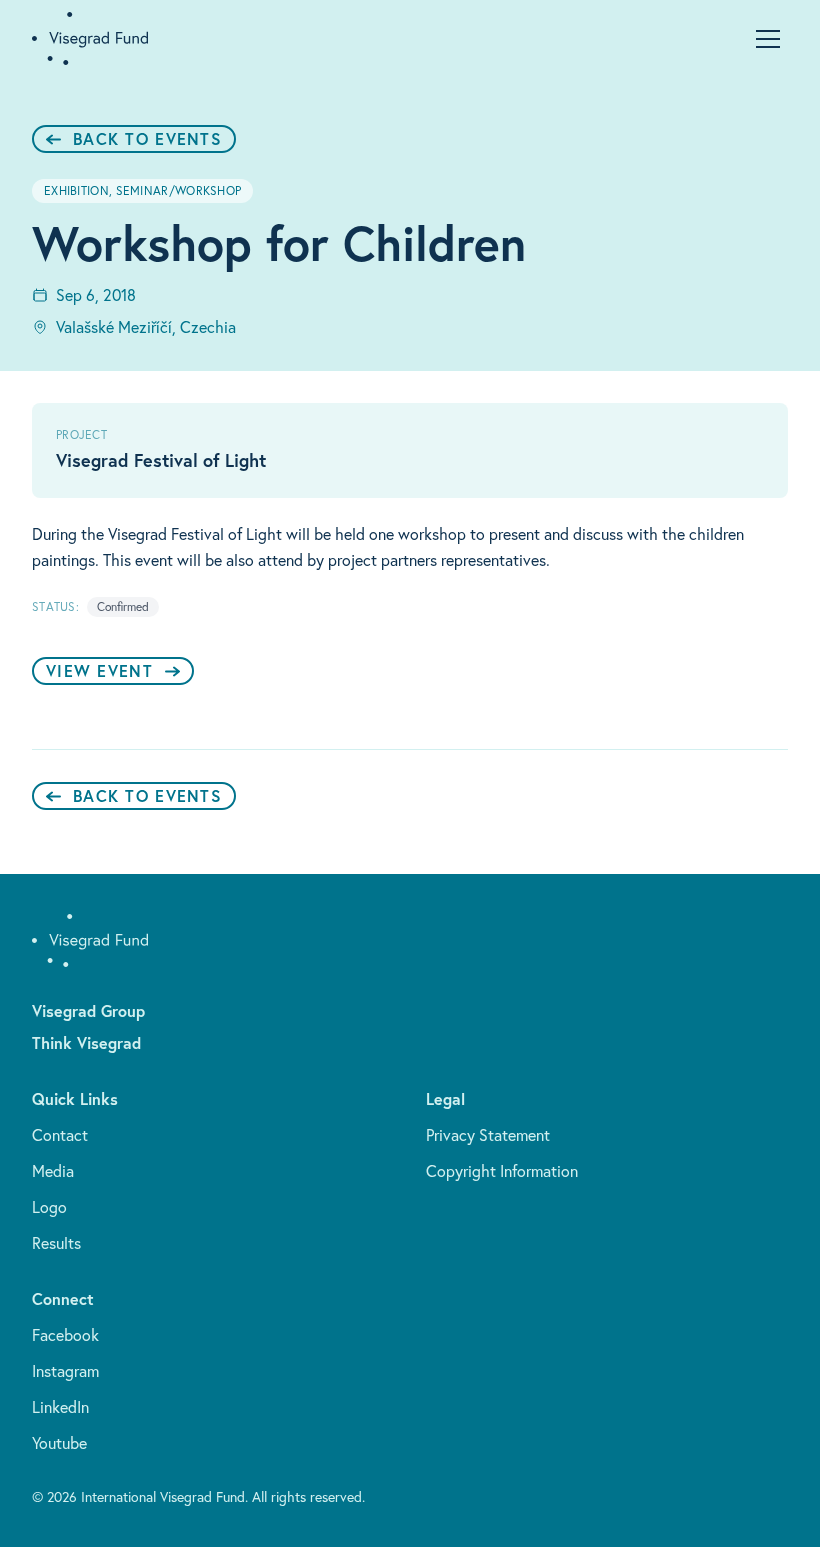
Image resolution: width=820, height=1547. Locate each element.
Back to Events (147, 138)
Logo (49, 1207)
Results (56, 1243)
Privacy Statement (488, 1135)
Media (53, 1171)
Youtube (59, 1443)
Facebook (65, 1335)
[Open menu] (768, 39)
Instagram (65, 1371)
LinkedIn (60, 1407)
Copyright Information (502, 1171)
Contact (60, 1135)
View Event (99, 670)
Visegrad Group (88, 1010)
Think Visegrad (86, 1042)
